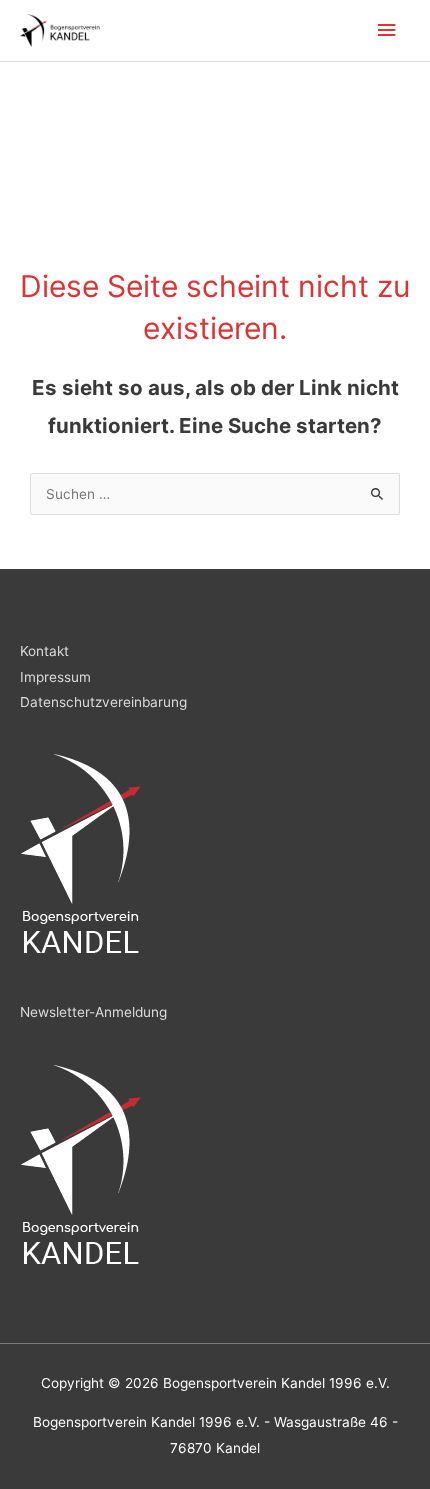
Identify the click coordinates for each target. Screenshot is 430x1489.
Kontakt (44, 651)
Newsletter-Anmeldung (93, 1012)
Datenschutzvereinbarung (103, 702)
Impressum (55, 677)
